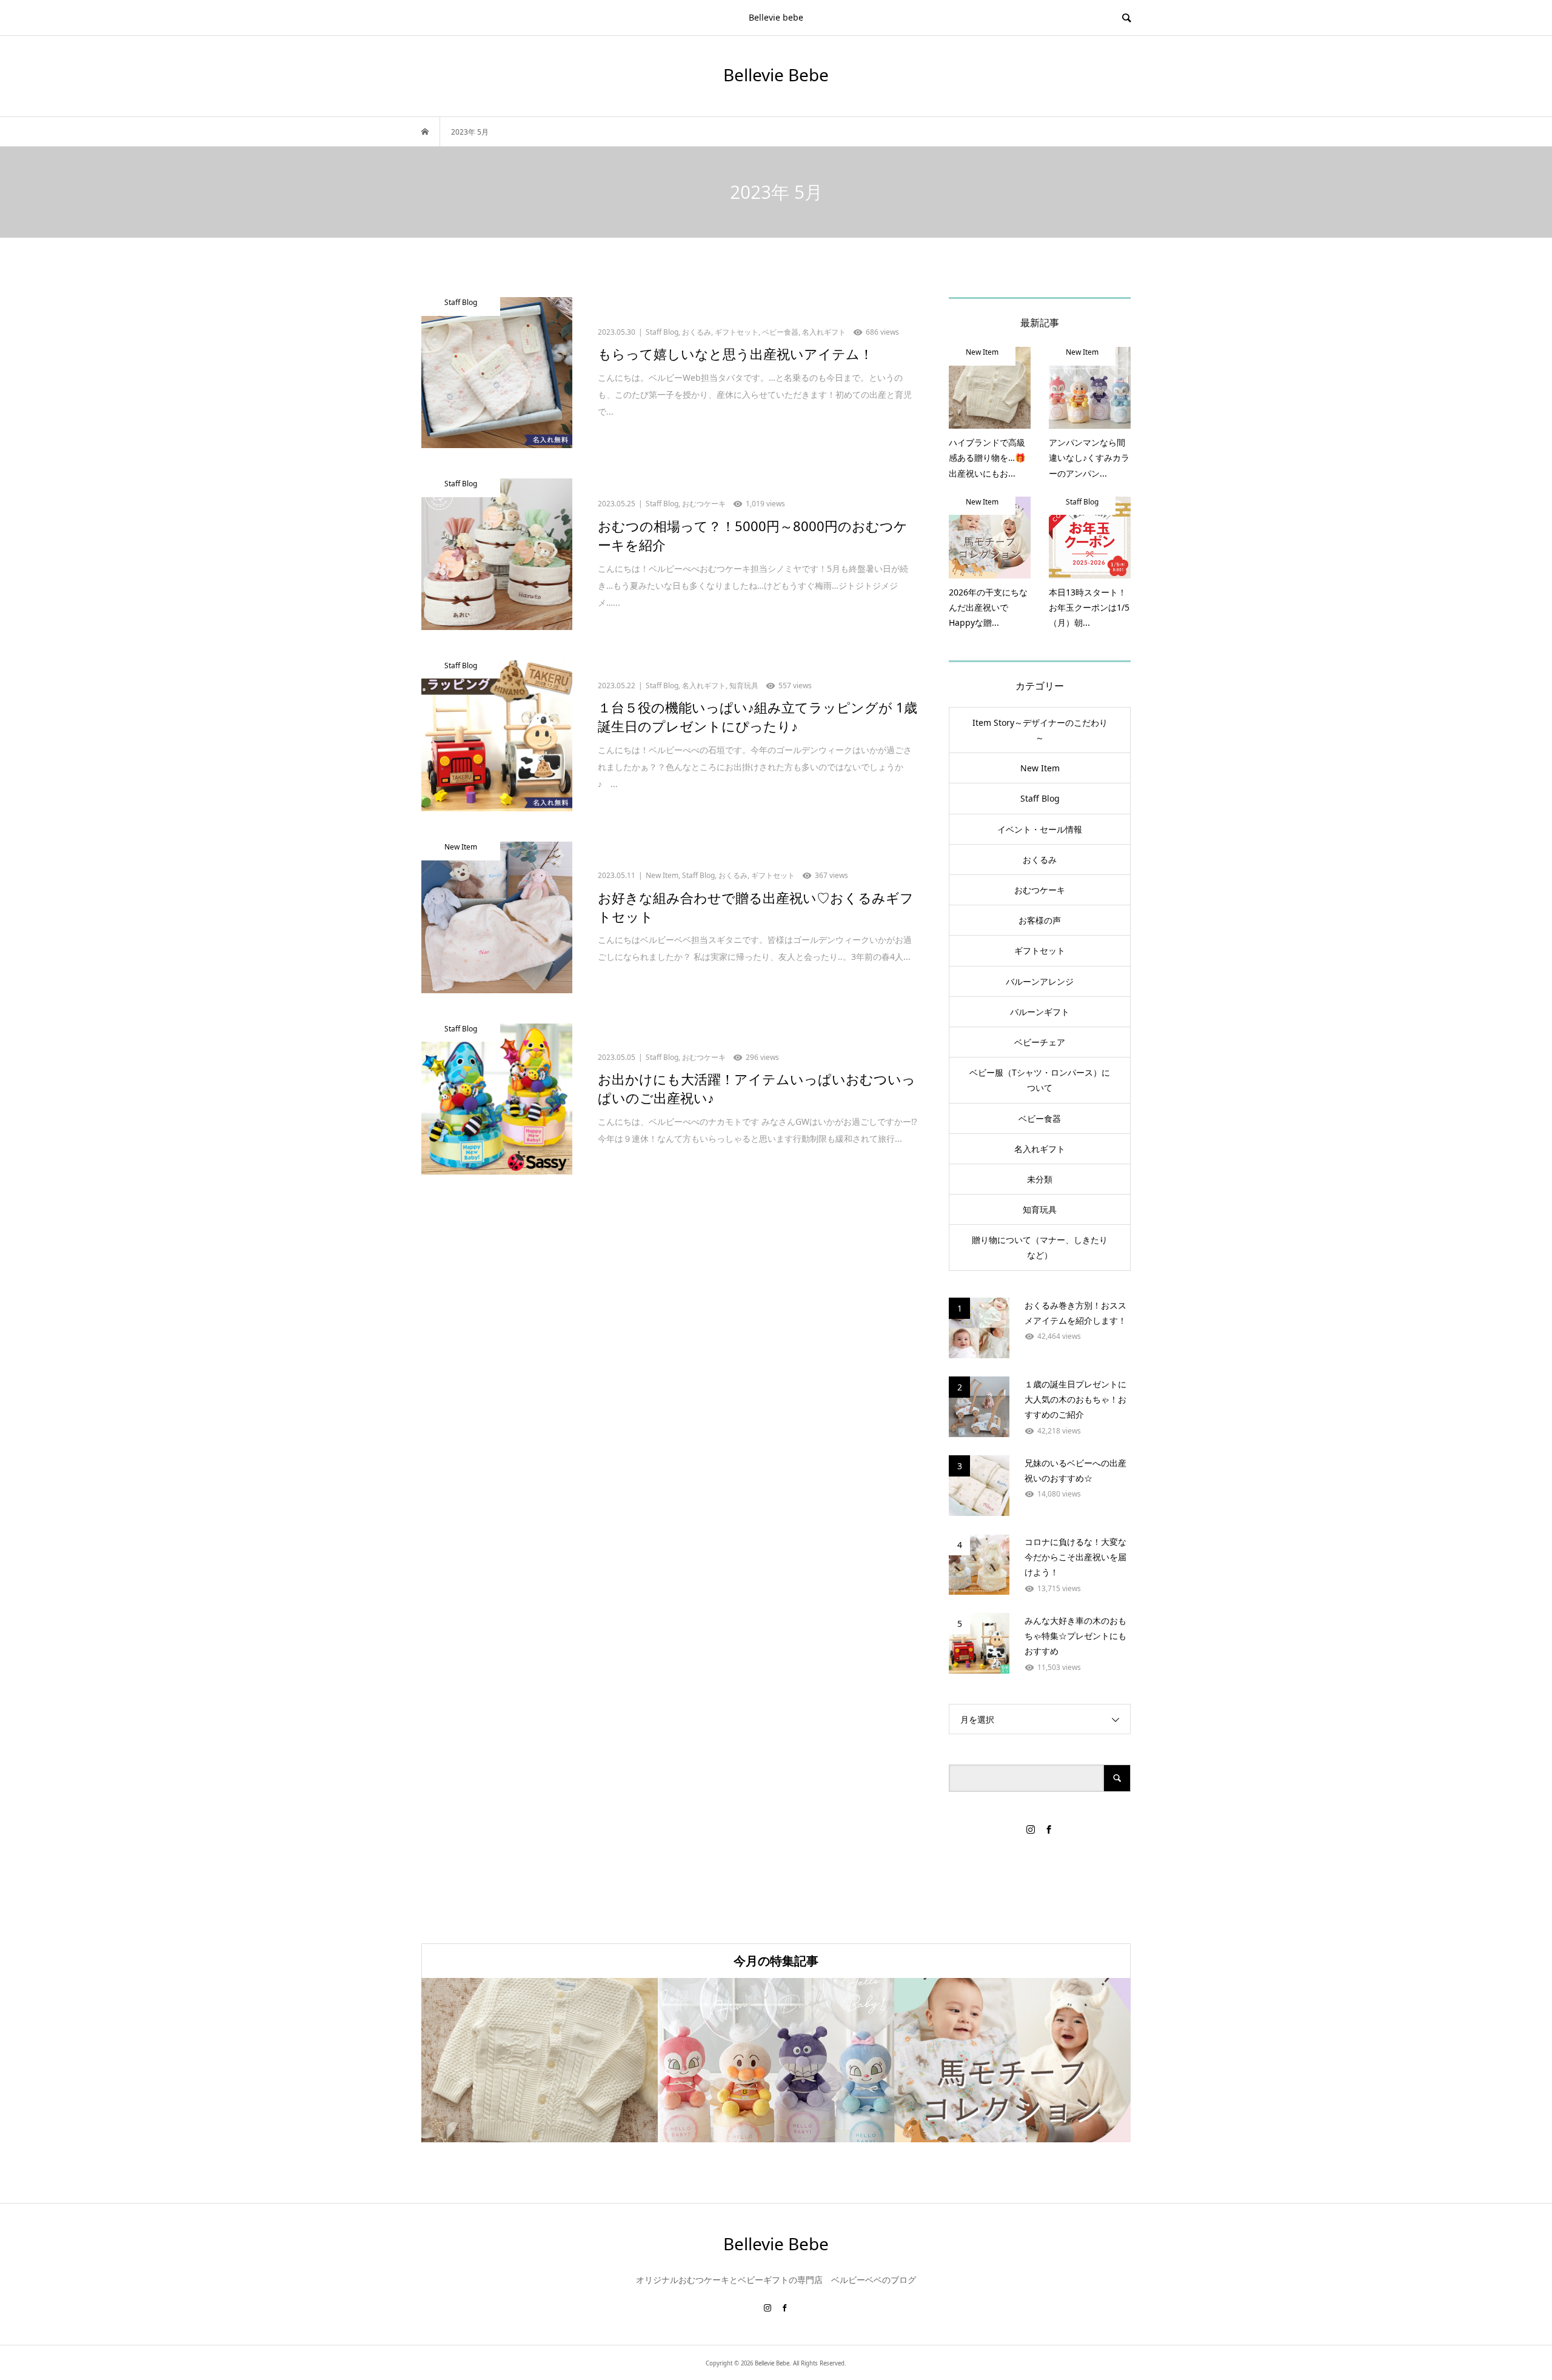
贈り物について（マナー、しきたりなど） (1040, 1247)
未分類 (1040, 1179)
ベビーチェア (1040, 1042)
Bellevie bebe (776, 17)
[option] (540, 2060)
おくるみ (1040, 860)
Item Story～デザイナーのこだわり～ (1040, 730)
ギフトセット (1040, 950)
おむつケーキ (1040, 890)
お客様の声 (1040, 920)
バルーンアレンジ (1040, 981)
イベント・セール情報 (1040, 829)
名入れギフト (1040, 1149)
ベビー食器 (1040, 1118)
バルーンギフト (1040, 1012)
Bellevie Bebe (776, 75)
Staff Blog (1040, 798)
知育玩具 (1040, 1209)
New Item (1040, 768)
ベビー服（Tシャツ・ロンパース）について (1040, 1080)
